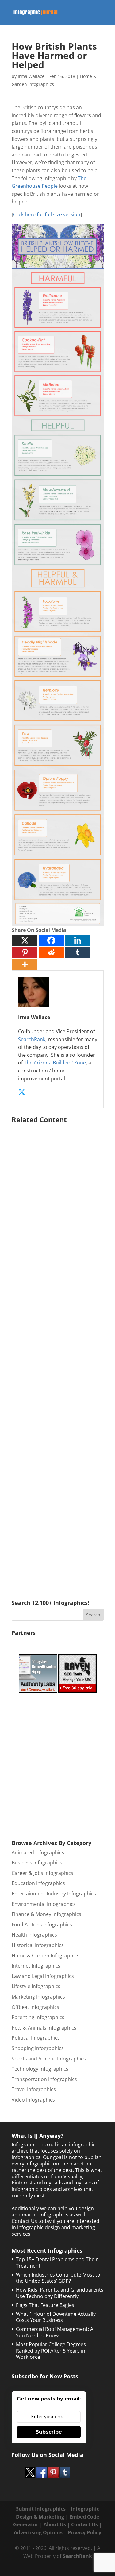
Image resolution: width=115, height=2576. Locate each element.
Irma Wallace (31, 76)
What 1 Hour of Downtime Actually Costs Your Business (56, 2317)
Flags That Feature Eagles (45, 2305)
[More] (25, 964)
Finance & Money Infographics (46, 1914)
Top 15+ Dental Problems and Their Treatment (57, 2263)
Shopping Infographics (38, 2048)
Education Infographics (38, 1883)
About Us (55, 2524)
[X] (25, 940)
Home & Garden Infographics (46, 1956)
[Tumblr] (78, 952)
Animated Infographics (38, 1852)
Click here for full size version (47, 214)
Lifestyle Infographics (36, 1986)
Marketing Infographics (38, 1997)
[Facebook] (51, 940)
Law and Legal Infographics (43, 1976)
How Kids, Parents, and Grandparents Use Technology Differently (60, 2293)
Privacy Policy (84, 2532)
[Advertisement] (58, 1353)
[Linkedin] (78, 940)
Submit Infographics (41, 2509)
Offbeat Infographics (35, 2007)
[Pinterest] (25, 952)
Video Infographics (33, 2100)
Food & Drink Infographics (42, 1925)
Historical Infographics (38, 1945)
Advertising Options (38, 2532)
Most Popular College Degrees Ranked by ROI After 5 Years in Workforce (51, 2351)
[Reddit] (51, 952)
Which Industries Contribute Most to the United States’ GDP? (58, 2278)
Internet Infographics (36, 1966)
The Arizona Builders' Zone (55, 1063)
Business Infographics (37, 1863)
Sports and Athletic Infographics (49, 2059)
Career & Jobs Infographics (42, 1873)
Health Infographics (34, 1935)
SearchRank (32, 1039)
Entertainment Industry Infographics (54, 1894)
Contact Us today (32, 2221)
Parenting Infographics (38, 2017)
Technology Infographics (40, 2069)
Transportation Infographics (44, 2079)
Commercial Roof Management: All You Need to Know (56, 2332)
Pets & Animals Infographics (44, 2028)
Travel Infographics (34, 2089)
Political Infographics (36, 2038)
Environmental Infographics (44, 1904)
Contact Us (84, 2524)
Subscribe (49, 2432)
